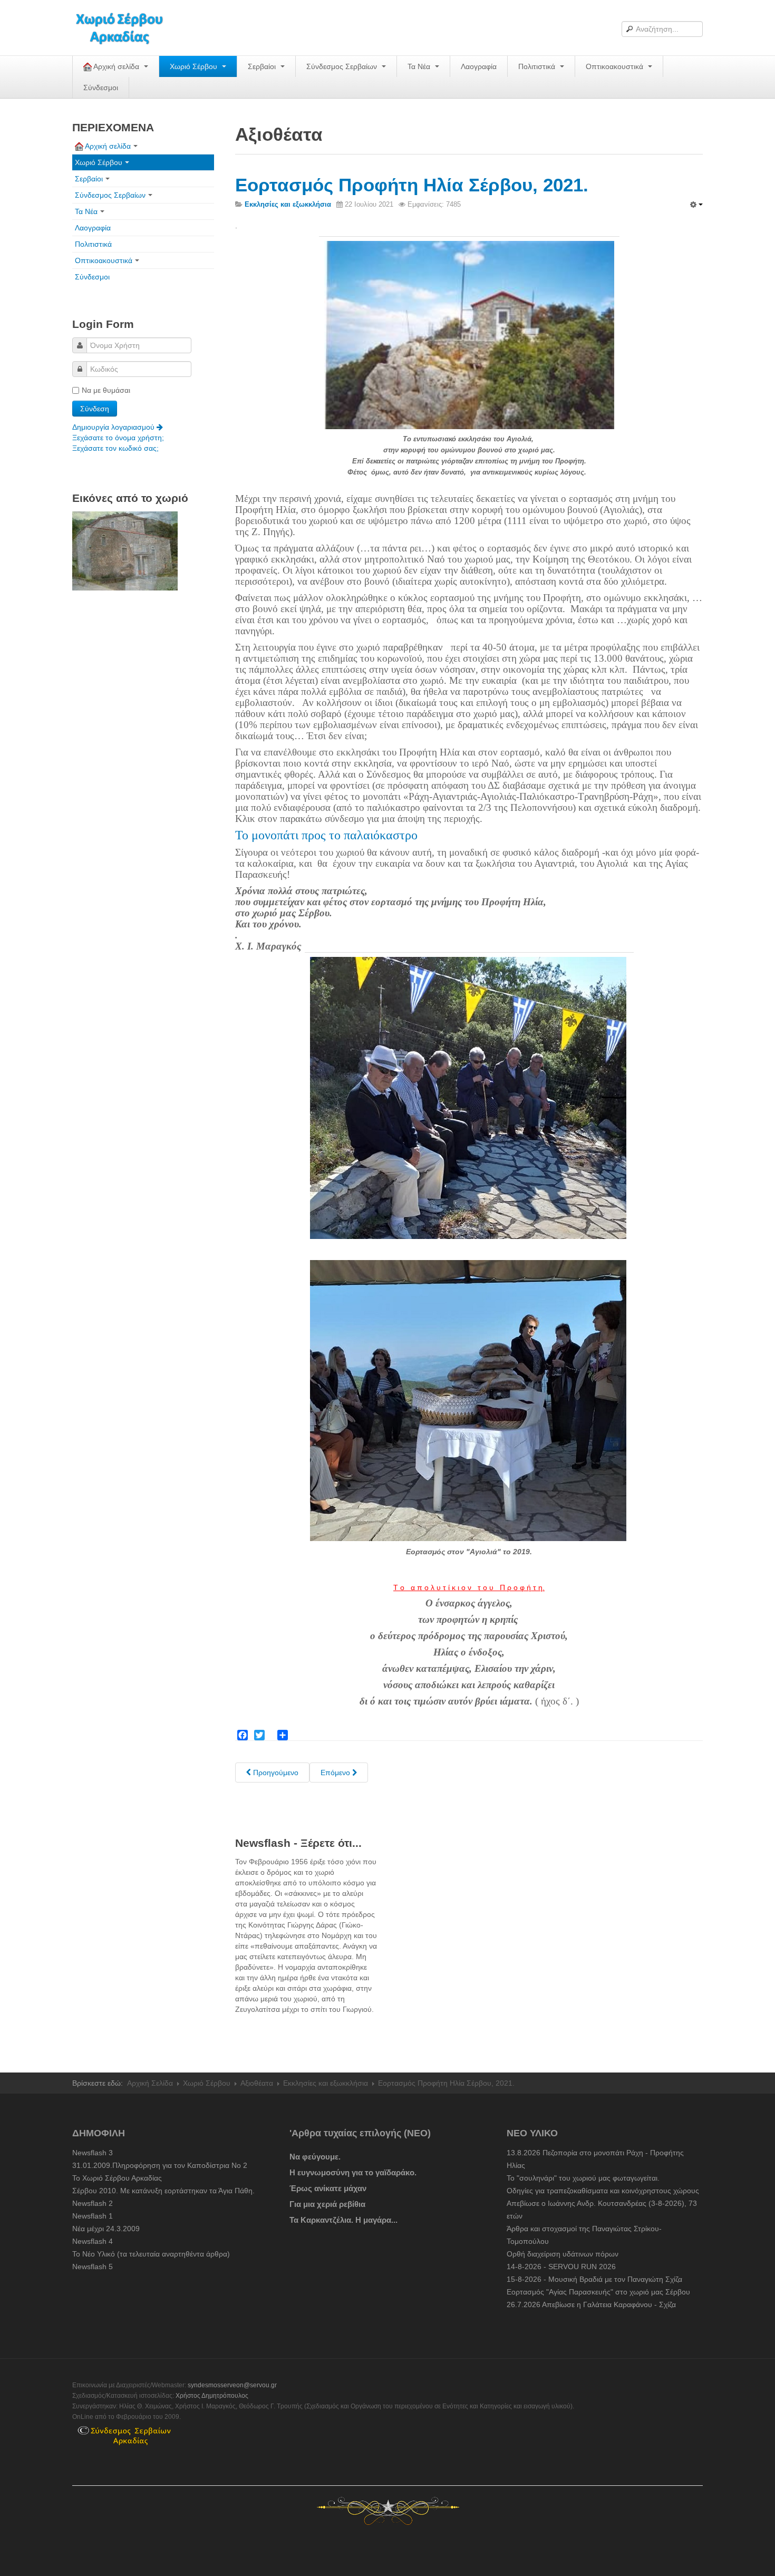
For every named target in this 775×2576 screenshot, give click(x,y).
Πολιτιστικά (538, 66)
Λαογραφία (479, 66)
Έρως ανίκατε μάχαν (328, 2188)
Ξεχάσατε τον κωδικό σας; (115, 448)
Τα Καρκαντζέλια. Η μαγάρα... (343, 2220)
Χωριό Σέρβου (195, 66)
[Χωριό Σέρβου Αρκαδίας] (126, 28)
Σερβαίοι (263, 66)
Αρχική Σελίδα (150, 2083)
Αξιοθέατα (257, 2083)
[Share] (283, 1735)
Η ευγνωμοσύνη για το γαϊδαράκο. (353, 2172)
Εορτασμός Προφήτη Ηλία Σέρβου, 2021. (412, 185)
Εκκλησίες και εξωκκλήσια (326, 2083)
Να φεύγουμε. (315, 2157)
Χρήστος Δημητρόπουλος (212, 2396)
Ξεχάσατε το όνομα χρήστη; (118, 438)
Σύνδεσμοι (101, 88)
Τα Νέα (420, 66)
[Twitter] (259, 1735)
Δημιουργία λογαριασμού (114, 427)
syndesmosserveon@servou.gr (232, 2385)
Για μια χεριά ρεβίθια (327, 2204)
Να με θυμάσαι (106, 390)
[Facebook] (243, 1735)
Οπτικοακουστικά (616, 66)
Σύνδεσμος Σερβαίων (343, 66)
